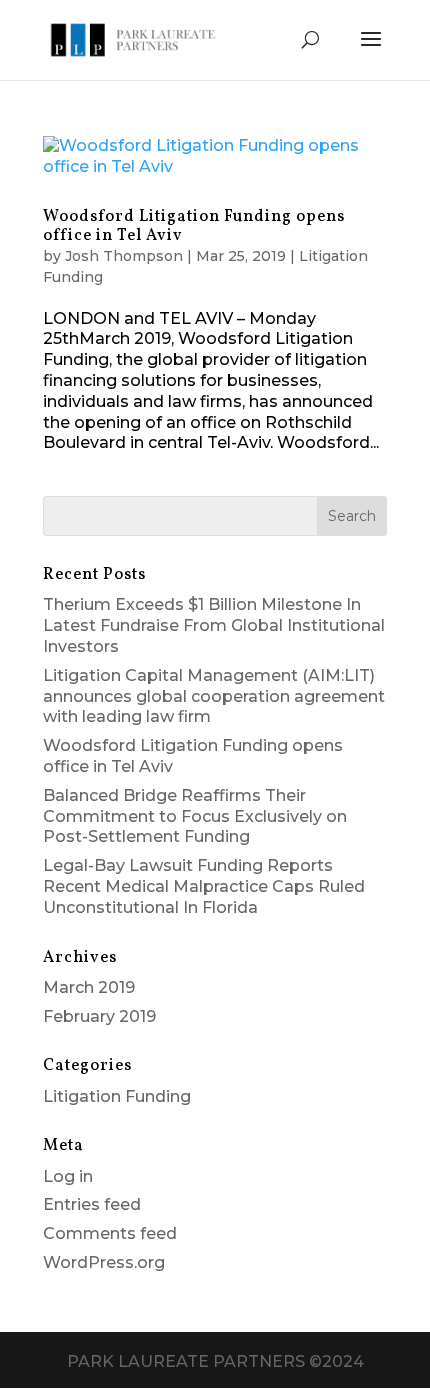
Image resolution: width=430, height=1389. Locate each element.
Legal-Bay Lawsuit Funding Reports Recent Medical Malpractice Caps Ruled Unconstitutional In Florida (204, 886)
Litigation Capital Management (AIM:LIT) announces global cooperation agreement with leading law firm (214, 696)
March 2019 (89, 987)
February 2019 (99, 1016)
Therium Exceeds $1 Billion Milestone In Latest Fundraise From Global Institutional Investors (214, 625)
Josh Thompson (124, 256)
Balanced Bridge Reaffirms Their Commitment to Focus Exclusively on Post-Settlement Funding (195, 816)
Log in (68, 1176)
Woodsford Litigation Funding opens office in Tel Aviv (194, 226)
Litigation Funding (117, 1096)
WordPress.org (104, 1262)
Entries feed (92, 1204)
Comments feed (110, 1233)
